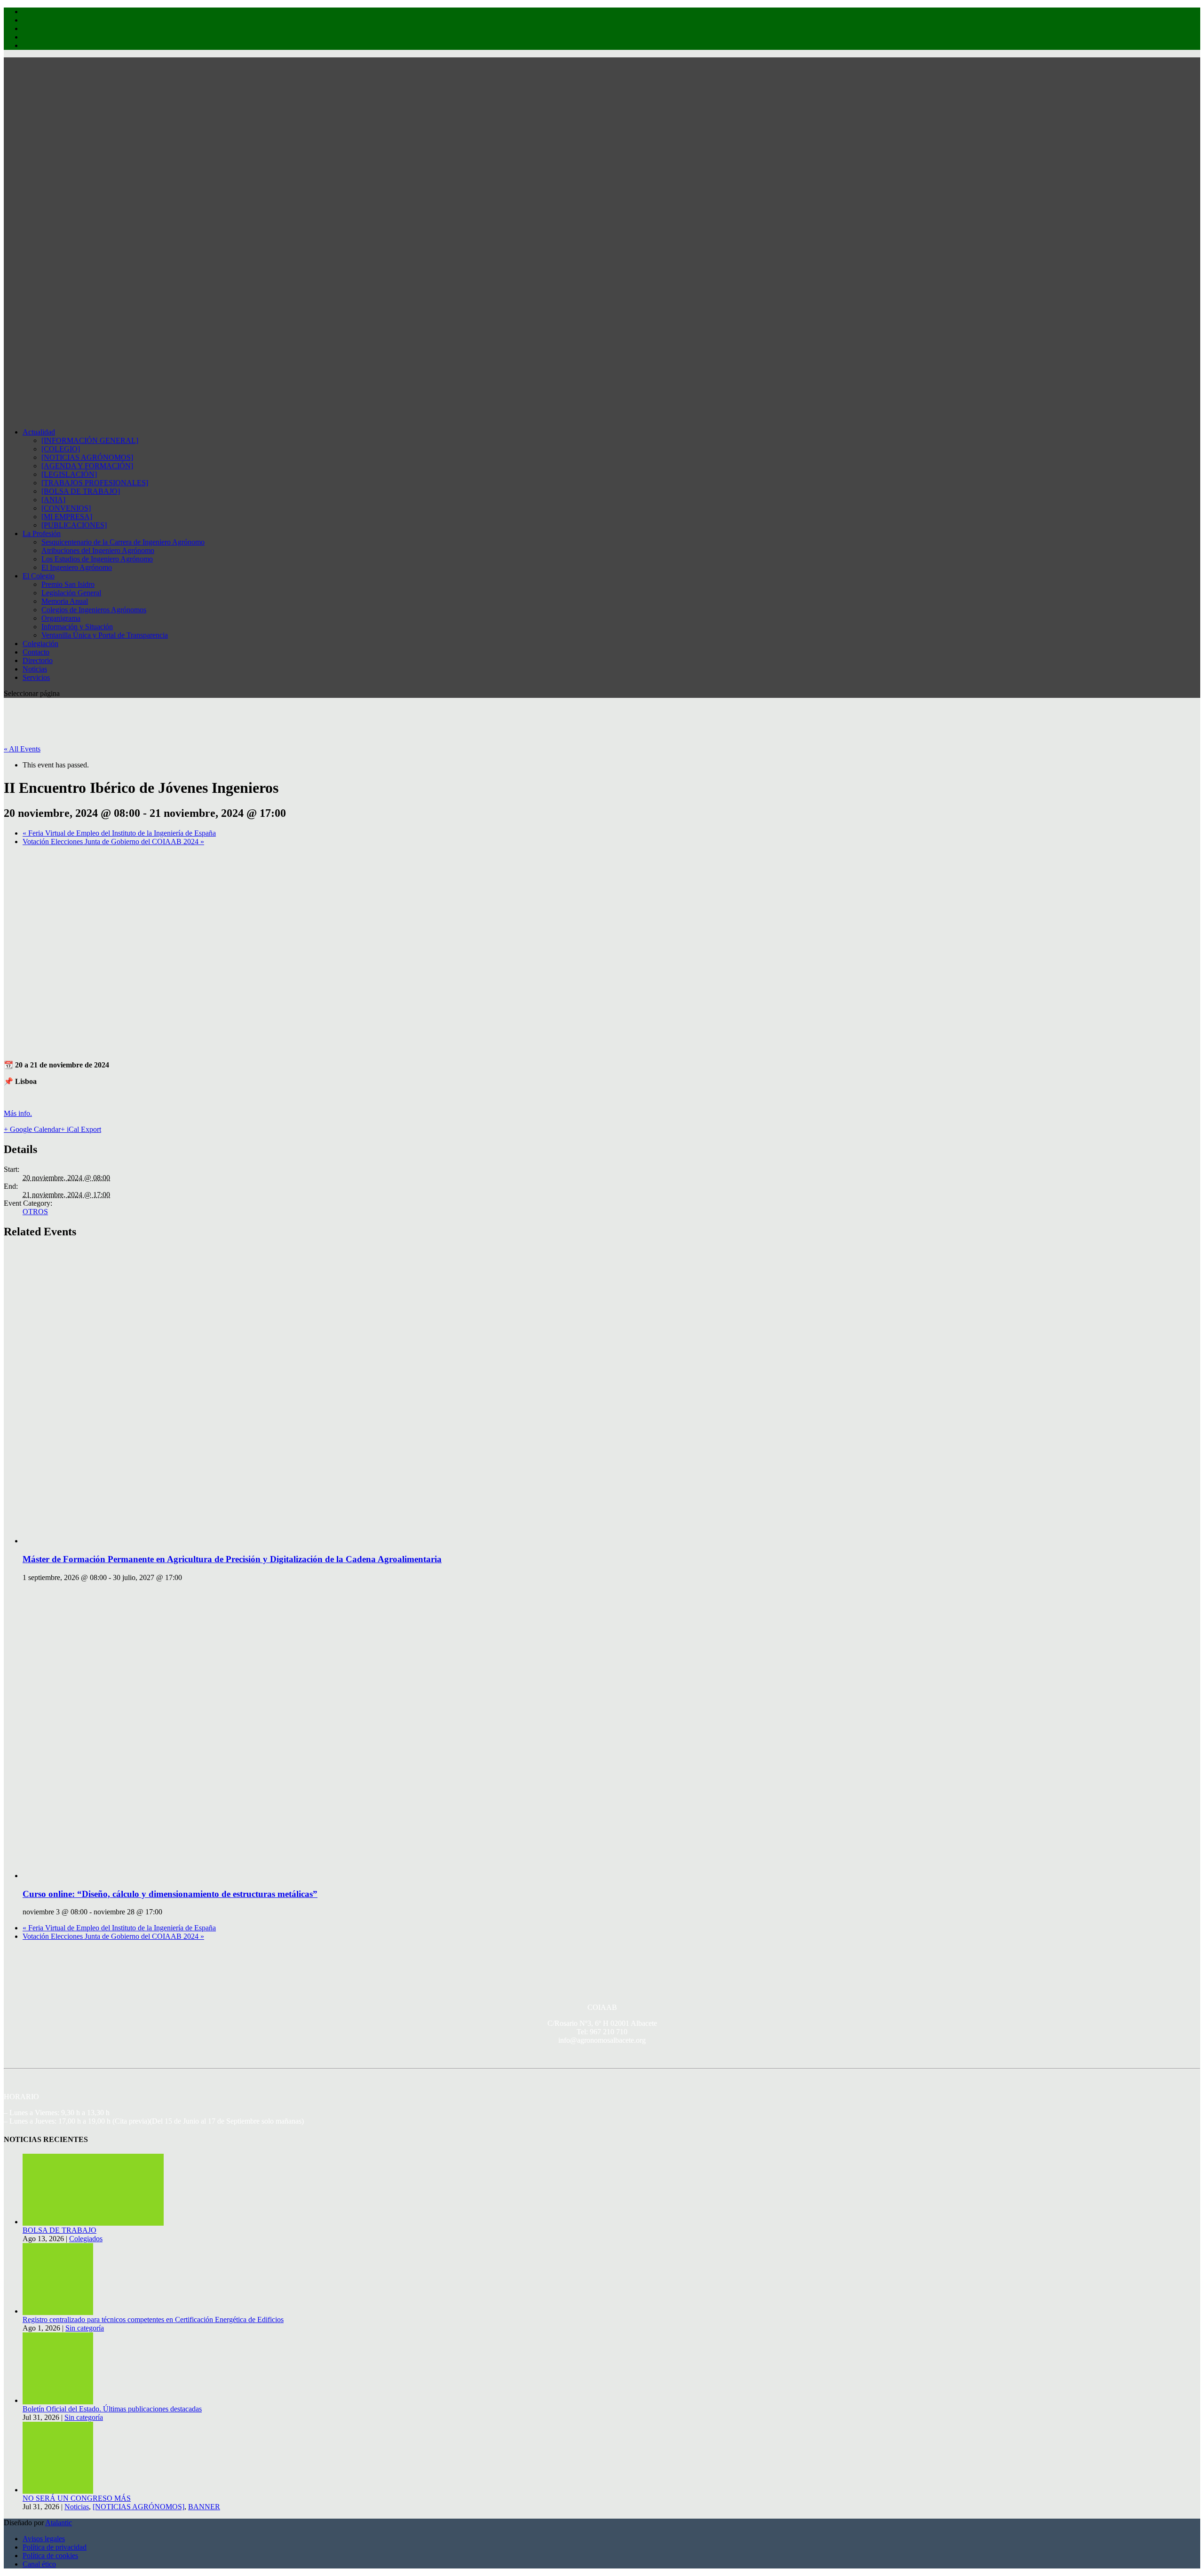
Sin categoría (85, 2328)
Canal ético (39, 2564)
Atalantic (59, 2523)
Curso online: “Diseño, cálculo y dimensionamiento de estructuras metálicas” (170, 1894)
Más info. (18, 1113)
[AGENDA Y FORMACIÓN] (87, 466)
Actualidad (39, 432)
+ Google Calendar (32, 1129)
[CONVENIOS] (66, 508)
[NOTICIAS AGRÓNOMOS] (87, 457)
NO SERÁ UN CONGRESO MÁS (77, 2498)
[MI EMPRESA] (67, 517)
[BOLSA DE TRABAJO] (81, 491)
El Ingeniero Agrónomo (77, 567)
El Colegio (39, 576)
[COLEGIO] (61, 449)
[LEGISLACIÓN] (69, 474)
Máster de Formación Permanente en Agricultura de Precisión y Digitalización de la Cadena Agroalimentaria (232, 1559)
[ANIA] (53, 500)
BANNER (204, 2507)
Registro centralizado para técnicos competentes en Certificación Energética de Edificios (153, 2319)
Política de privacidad (55, 2547)
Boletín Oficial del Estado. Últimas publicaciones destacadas (112, 2409)
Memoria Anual (65, 601)
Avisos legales (44, 2539)
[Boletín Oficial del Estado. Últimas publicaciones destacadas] (58, 2400)
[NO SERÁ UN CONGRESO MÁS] (58, 2490)
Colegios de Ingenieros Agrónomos (94, 610)
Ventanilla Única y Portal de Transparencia (105, 635)
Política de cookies (50, 2556)
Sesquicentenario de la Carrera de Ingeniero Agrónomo (123, 542)
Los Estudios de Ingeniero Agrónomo (97, 559)
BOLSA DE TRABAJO (59, 2230)
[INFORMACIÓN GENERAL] (90, 440)
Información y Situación (77, 627)
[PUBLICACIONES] (74, 525)
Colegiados (86, 2239)
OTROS (35, 1212)
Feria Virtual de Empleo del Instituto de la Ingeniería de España (119, 833)
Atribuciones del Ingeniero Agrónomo (98, 550)
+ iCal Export (81, 1129)
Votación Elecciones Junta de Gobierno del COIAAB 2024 (113, 842)
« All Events (22, 749)
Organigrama (61, 618)
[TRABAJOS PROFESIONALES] (95, 483)
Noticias (77, 2507)
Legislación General (71, 593)
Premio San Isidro (68, 584)
